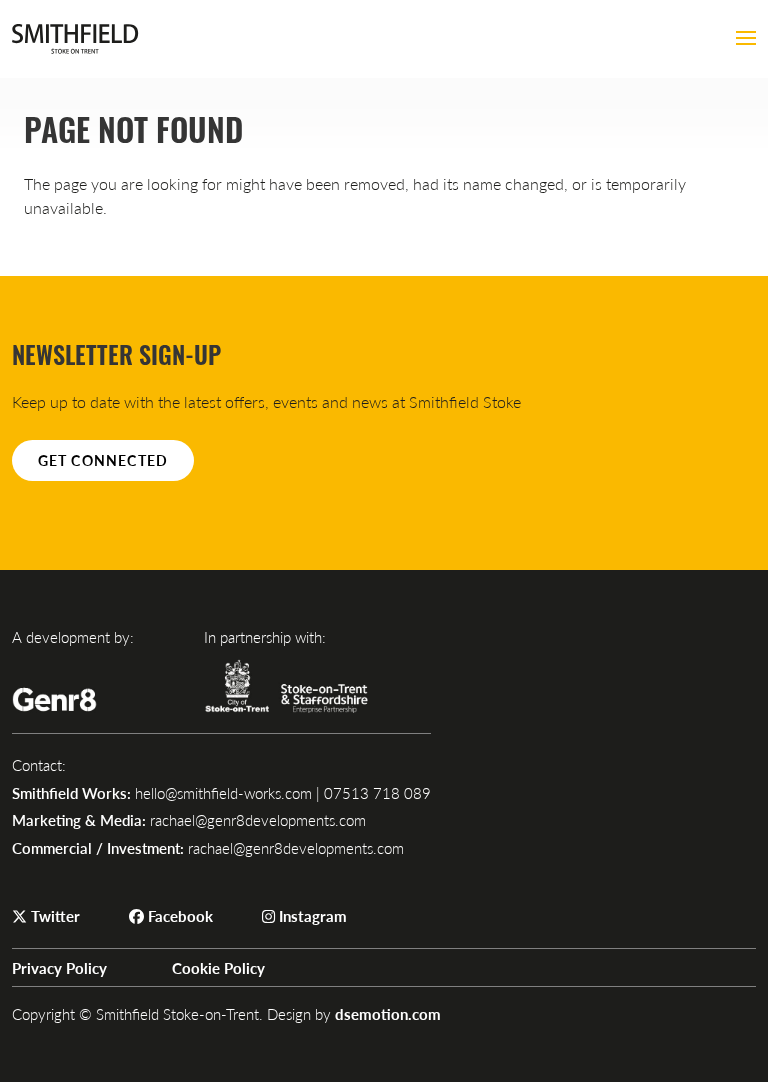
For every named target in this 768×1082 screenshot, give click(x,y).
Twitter (53, 915)
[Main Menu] (746, 39)
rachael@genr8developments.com (258, 819)
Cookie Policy (218, 967)
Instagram (311, 915)
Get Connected (103, 460)
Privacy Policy (59, 967)
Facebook (178, 915)
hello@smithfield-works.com (223, 792)
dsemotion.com (388, 1013)
